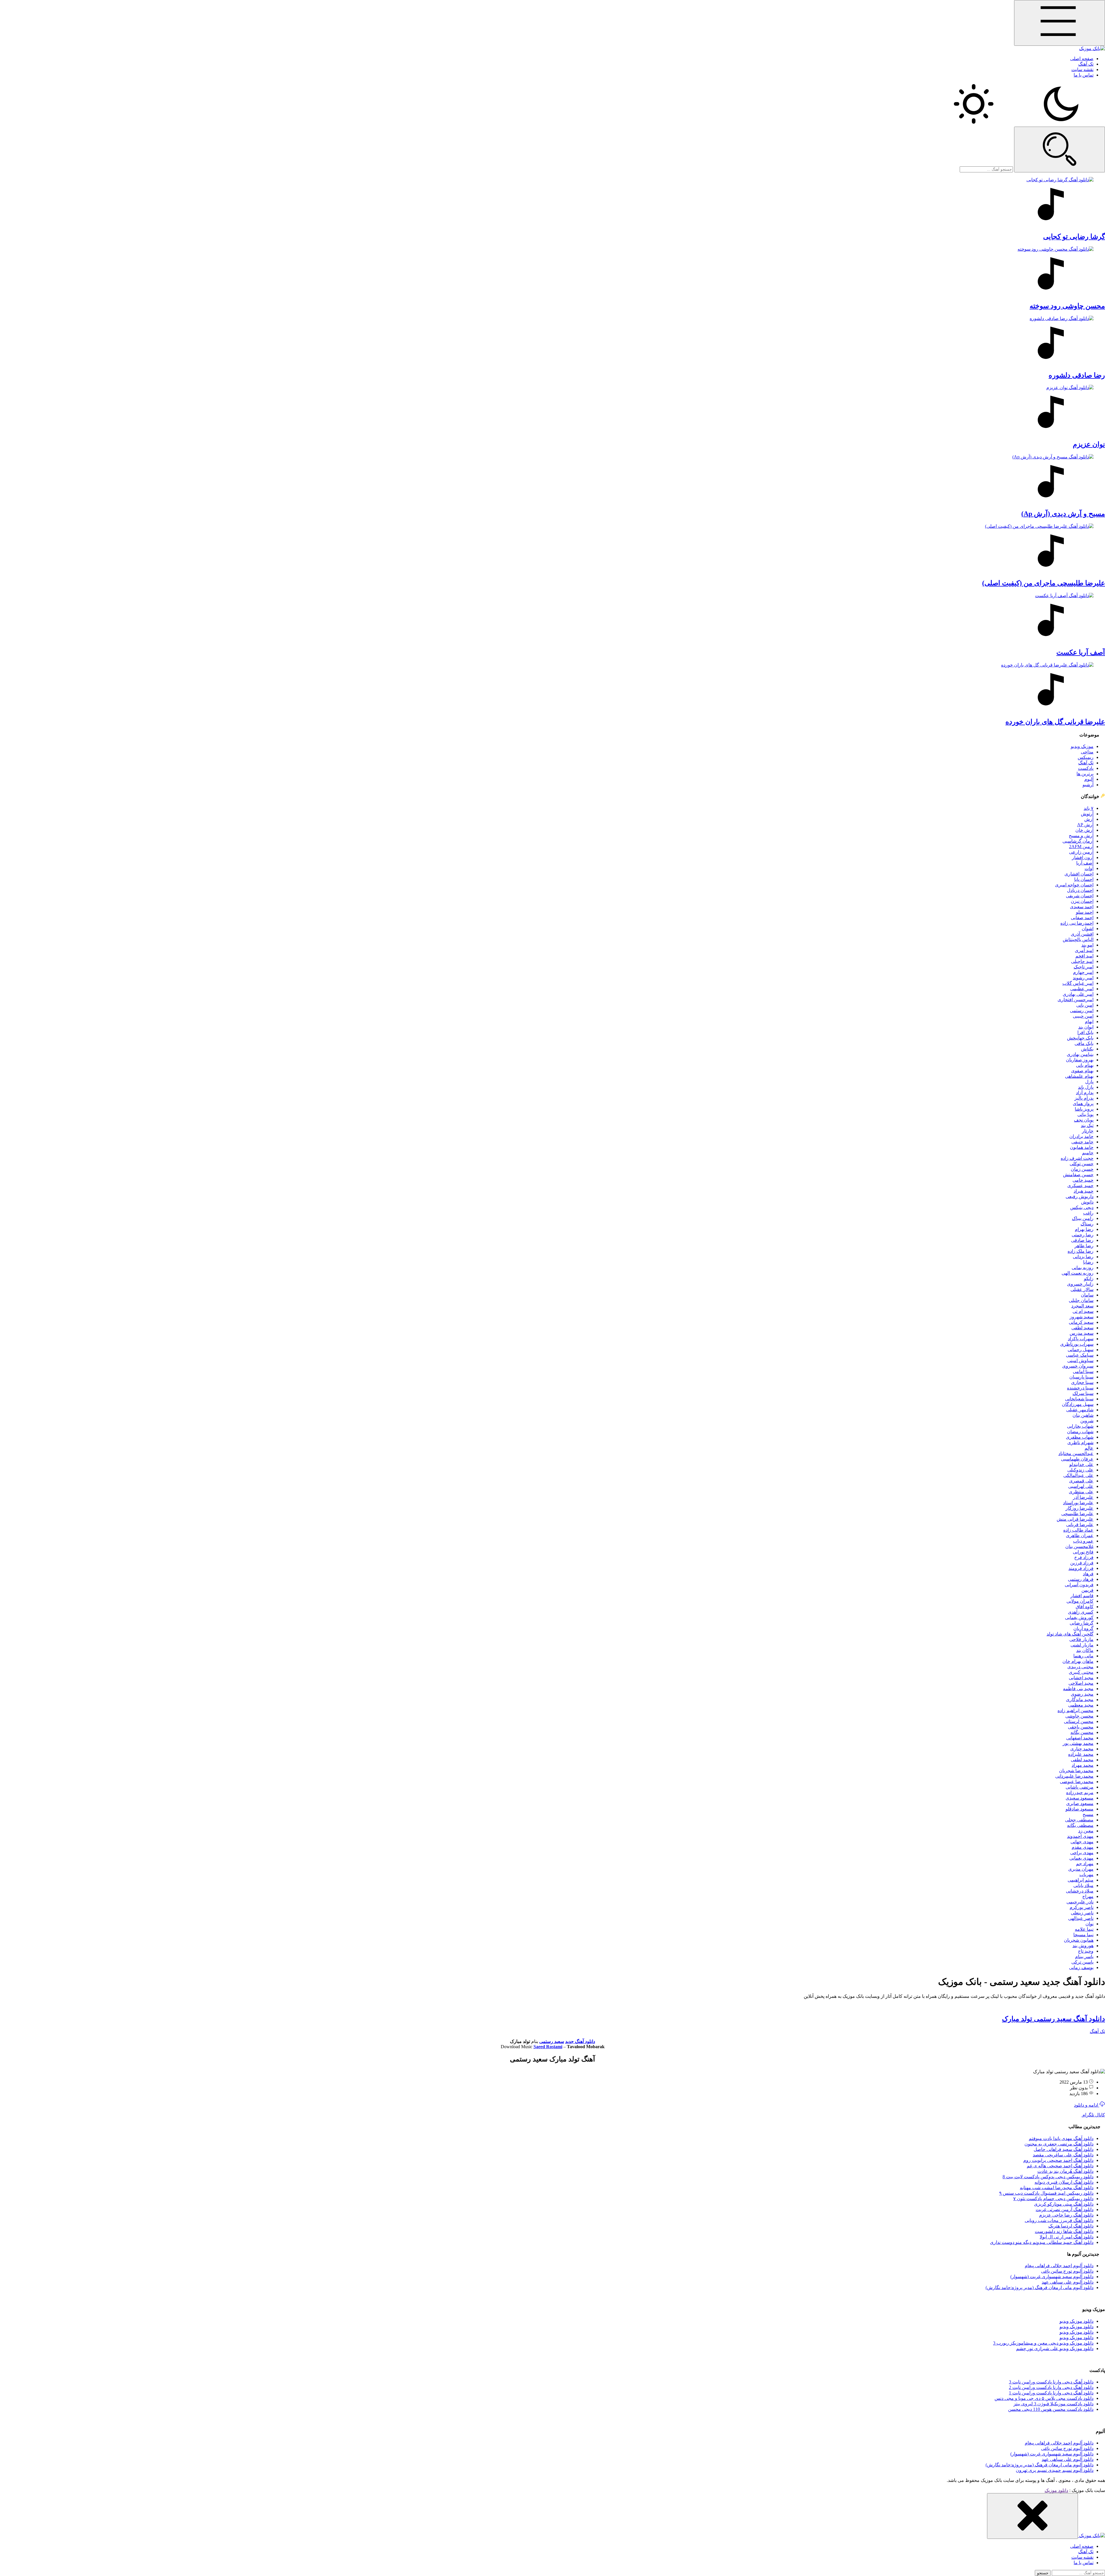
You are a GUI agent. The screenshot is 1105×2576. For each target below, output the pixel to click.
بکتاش (1087, 1049)
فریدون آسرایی (1079, 1585)
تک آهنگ (1086, 64)
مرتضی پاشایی (1080, 1787)
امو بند (1087, 945)
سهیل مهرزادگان (1078, 1404)
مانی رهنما (1083, 1656)
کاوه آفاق (1085, 1607)
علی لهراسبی (1081, 1486)
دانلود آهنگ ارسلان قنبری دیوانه (1064, 2182)
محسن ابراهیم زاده (1076, 1710)
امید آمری (1084, 950)
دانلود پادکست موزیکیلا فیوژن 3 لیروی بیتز (1053, 2404)
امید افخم (1084, 956)
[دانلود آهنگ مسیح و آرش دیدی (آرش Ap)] (552, 479)
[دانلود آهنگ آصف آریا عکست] (552, 618)
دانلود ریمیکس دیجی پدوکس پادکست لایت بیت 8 (1048, 2177)
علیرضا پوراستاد (1078, 1503)
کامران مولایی (1080, 1601)
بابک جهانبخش (1080, 1038)
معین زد (1086, 1831)
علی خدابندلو (1081, 1464)
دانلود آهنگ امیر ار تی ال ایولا (1067, 2237)
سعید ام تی (1083, 1311)
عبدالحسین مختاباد (1076, 1453)
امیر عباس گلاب (1078, 983)
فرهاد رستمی (1081, 1579)
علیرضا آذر (1083, 1497)
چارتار (1088, 1131)
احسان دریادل (1080, 890)
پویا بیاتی (1085, 1114)
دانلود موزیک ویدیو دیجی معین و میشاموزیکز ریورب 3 (1043, 2343)
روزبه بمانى (1083, 1268)
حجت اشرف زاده (1077, 1158)
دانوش (1087, 1202)
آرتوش (1087, 814)
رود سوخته (1067, 306)
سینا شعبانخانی (1079, 1399)
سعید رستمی (552, 2041)
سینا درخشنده (1080, 1388)
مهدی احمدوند (1080, 1836)
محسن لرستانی (1079, 1721)
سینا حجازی (1082, 1382)
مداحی (1087, 752)
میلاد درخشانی (1080, 1891)
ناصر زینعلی (1082, 1913)
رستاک (1087, 1224)
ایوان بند (1086, 1027)
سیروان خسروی (1078, 1366)
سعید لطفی (1082, 1328)
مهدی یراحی (1082, 1853)
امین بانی (1085, 1005)
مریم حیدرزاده (1080, 1792)
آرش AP (1085, 825)
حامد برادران (1081, 1136)
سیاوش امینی (1080, 1361)
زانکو (1089, 1279)
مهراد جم (1085, 1864)
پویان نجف (1084, 1120)
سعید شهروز (1082, 1317)
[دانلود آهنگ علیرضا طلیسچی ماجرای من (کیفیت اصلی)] (552, 549)
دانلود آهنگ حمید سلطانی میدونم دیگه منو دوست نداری (1042, 2242)
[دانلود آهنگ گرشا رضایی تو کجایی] (552, 202)
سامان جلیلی (1081, 1300)
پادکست (1086, 768)
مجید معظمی (1081, 1705)
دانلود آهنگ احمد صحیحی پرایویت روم (1058, 2160)
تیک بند (1087, 1125)
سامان (1087, 1295)
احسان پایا (1084, 879)
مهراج (1088, 1896)
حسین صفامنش (1078, 1175)
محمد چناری (1082, 1749)
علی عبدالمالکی (1078, 1475)
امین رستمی (1082, 1011)
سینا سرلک (1083, 1393)
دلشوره (1077, 375)
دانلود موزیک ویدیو (1077, 2321)
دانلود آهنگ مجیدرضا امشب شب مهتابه (1057, 2188)
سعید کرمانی (1081, 1322)
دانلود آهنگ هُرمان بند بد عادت (1065, 2171)
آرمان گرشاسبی (1078, 841)
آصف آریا (1085, 863)
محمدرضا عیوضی (1077, 1782)
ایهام (1089, 1022)
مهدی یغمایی (1081, 1858)
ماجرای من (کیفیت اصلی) (1044, 583)
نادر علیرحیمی (1080, 1902)
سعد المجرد (1082, 1306)
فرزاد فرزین (1082, 1563)
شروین (1087, 1421)
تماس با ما (1084, 75)
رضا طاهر (1084, 1246)
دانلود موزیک (1056, 2490)
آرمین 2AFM (1081, 847)
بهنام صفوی (1082, 1071)
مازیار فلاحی (1081, 1639)
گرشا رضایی (1082, 1623)
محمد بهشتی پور (1078, 1743)
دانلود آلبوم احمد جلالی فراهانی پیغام (1059, 2266)
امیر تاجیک (1084, 967)
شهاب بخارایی (1080, 1426)
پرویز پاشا (1084, 1109)
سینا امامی (1083, 1371)
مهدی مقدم (1083, 1847)
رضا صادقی (1082, 1240)
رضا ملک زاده (1081, 1251)
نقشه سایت (1082, 70)
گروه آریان (1083, 1628)
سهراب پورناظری (1077, 1344)
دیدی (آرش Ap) (1063, 514)
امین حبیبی (1083, 1016)
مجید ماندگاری (1080, 1700)
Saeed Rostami (548, 2047)
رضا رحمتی (1083, 1235)
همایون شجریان (1079, 1940)
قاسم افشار (1082, 1596)
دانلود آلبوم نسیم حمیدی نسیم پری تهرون (1055, 2470)
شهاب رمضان (1080, 1432)
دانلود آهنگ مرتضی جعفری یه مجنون (1059, 2144)
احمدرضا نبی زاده (1077, 923)
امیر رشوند (1083, 978)
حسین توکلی (1082, 1164)
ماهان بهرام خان (1078, 1661)
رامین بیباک (1083, 1218)
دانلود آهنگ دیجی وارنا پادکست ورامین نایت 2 (1051, 2387)
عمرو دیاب (1083, 1541)
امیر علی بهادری (1078, 994)
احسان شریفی (1080, 896)
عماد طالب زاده (1078, 1530)
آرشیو (1088, 785)
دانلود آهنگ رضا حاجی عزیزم (1066, 2215)
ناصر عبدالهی (1081, 1918)
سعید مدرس (1082, 1333)
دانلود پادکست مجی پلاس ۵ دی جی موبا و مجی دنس (1044, 2398)
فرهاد (1088, 1574)
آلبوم (1089, 779)
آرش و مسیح (1081, 836)
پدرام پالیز (1084, 1098)
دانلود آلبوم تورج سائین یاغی (1067, 2271)
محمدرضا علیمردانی (1074, 1776)
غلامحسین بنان (1079, 1546)
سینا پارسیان (1081, 1377)
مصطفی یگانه (1080, 1825)
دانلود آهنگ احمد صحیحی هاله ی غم (1060, 2166)
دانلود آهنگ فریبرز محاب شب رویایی (1059, 2220)
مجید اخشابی (1081, 1678)
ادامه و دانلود (1087, 2105)
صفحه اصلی (1082, 59)
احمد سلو (1085, 912)
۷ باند (1089, 808)
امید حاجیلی (1082, 961)
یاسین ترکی (1082, 1962)
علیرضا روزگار (1080, 1508)
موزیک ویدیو (1082, 746)
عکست (1081, 652)
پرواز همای (1083, 1104)
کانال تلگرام (1093, 2115)
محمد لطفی (1082, 1760)
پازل (1089, 1082)
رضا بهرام (1084, 1229)
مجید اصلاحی (1081, 1683)
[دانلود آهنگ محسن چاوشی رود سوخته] (552, 271)
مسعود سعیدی (1080, 1798)
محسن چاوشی (1079, 1716)
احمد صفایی (1082, 918)
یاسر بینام (1084, 1957)
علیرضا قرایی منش (1075, 1519)
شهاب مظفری (1080, 1437)
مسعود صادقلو (1080, 1809)
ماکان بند (1085, 1650)
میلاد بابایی (1083, 1885)
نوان (1089, 1924)
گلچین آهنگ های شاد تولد (1070, 1634)
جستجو (1043, 2573)
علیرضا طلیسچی (1077, 1514)
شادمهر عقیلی (1080, 1410)
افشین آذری (1082, 934)
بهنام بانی (1085, 1065)
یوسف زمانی (1081, 1967)
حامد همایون (1082, 1147)
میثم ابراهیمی (1081, 1880)
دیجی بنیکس (1082, 1207)
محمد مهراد (1083, 1765)
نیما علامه (1084, 1929)
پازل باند (1086, 1087)
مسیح (1088, 1814)
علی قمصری (1081, 1481)
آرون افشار (1083, 857)
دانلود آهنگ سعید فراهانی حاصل (1064, 2149)
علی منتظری (1081, 1492)
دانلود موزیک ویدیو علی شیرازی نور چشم (1055, 2349)
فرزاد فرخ (1084, 1557)
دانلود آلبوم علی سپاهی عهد (1068, 2282)
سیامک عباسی (1080, 1355)
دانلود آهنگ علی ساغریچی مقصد (1063, 2155)
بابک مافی (1084, 1043)
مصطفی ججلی (1079, 1820)
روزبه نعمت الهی (1078, 1273)
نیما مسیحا (1083, 1935)
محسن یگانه (1082, 1732)
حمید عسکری (1080, 1186)
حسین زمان (1082, 1169)
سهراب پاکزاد (1081, 1339)
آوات (1089, 868)
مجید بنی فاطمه (1078, 1689)
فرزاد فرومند (1081, 1568)
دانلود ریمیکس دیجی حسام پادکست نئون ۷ (1053, 2199)
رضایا (1088, 1262)
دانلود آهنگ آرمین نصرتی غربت (1065, 2210)
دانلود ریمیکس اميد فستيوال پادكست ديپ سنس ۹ (1046, 2193)
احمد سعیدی (1082, 907)
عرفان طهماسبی (1077, 1459)
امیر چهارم (1083, 972)
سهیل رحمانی (1081, 1350)
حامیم (1088, 1153)
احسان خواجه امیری (1074, 885)
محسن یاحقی (1081, 1727)
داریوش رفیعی (1080, 1196)
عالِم (1089, 1448)
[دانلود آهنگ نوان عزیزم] (552, 410)
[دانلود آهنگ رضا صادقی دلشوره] (552, 341)
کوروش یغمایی (1079, 1618)
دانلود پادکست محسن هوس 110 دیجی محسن (1051, 2409)
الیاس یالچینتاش (1078, 939)
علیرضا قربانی (1080, 1525)
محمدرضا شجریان (1076, 1771)
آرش (1089, 819)
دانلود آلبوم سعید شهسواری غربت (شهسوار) (1052, 2277)
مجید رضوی (1082, 1694)
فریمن (1087, 1590)
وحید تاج (1086, 1951)
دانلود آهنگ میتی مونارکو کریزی (1064, 2204)
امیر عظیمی (1082, 989)
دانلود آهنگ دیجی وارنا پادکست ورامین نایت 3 (1051, 2382)
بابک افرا (1085, 1032)
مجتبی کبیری (1081, 1672)
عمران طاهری (1080, 1535)
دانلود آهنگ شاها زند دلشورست (1064, 2231)
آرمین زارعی (1081, 852)
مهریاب (1086, 1875)
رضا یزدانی (1083, 1257)
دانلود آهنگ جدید (580, 2041)
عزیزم (1089, 444)
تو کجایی (1074, 237)
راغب (1088, 1213)
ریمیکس (1086, 757)
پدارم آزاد (1085, 1093)
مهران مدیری (1081, 1869)
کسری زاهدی (1081, 1612)
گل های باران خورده (1055, 722)
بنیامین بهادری (1080, 1054)
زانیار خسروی (1080, 1284)
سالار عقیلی (1082, 1289)
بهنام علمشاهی (1079, 1076)
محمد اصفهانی (1080, 1738)
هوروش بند (1083, 1946)
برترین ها (1085, 774)
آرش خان (1084, 830)
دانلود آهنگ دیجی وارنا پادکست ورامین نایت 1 (1051, 2393)
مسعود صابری (1080, 1803)
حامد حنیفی (1082, 1142)
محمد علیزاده (1081, 1754)
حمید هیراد (1084, 1191)
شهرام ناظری (1080, 1443)
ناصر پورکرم (1082, 1907)
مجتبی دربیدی (1080, 1667)
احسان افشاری (1079, 874)
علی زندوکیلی (1080, 1470)
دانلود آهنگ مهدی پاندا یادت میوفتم (1061, 2138)
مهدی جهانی (1082, 1842)
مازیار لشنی (1082, 1645)
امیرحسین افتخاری (1076, 1000)
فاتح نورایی (1083, 1552)
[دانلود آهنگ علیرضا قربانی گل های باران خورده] (552, 687)
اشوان (1088, 929)
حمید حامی (1083, 1180)
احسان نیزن (1082, 901)
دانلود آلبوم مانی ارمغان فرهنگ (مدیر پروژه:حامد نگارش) (1040, 2287)
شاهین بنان (1083, 1415)
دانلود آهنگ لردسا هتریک (1071, 2226)
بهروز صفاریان (1080, 1060)
